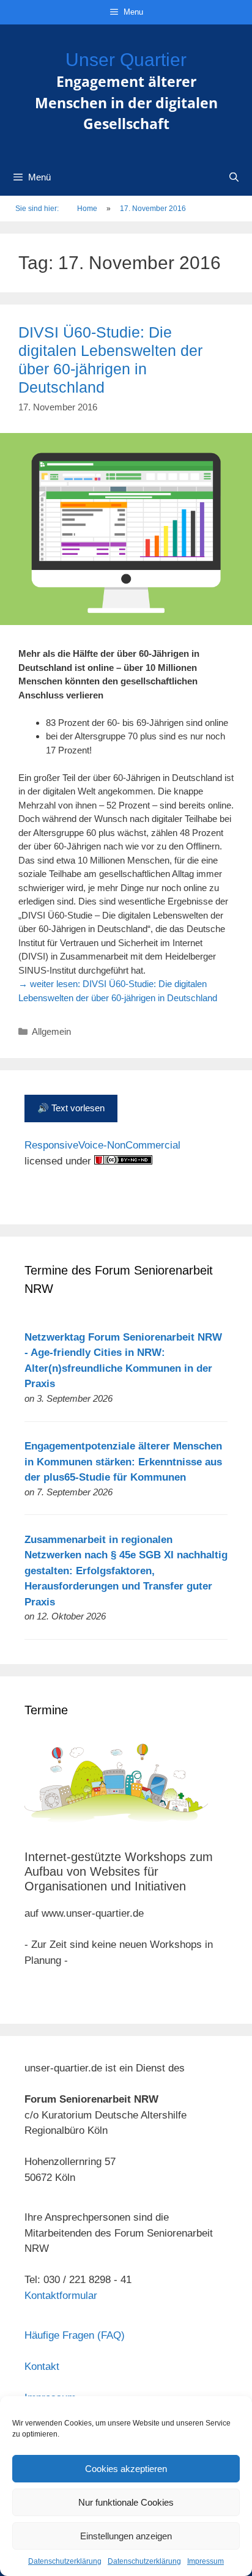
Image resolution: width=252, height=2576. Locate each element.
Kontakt (42, 2367)
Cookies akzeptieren (126, 2469)
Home (87, 209)
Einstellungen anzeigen (126, 2536)
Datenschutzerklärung (65, 2561)
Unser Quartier (126, 60)
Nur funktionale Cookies (126, 2502)
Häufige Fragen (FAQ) (75, 2335)
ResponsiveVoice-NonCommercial (102, 1145)
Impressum (206, 2561)
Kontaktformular (61, 2296)
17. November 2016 (153, 209)
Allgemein (51, 1031)
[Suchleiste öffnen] (234, 177)
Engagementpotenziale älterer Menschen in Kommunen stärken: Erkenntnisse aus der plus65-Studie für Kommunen (123, 1462)
